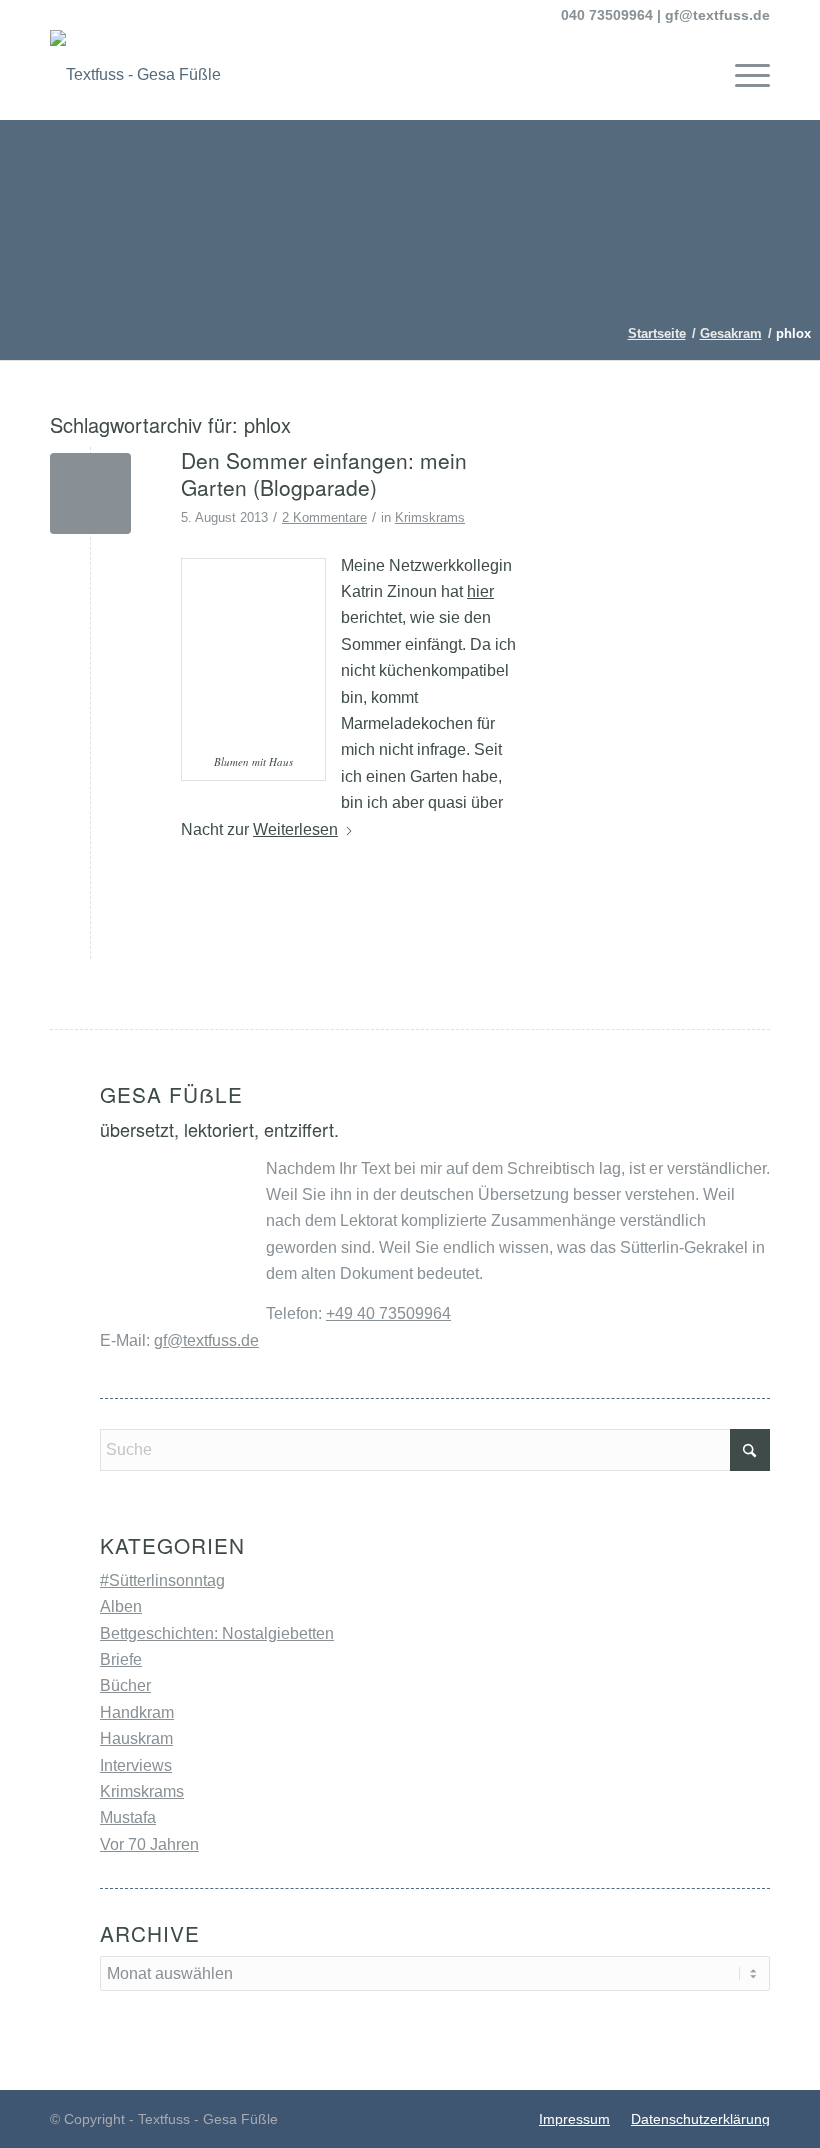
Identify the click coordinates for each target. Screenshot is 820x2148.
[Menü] (742, 75)
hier (480, 591)
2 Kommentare (324, 517)
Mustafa (128, 1817)
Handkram (137, 1712)
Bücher (125, 1685)
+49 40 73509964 (388, 1313)
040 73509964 (607, 15)
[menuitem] (742, 75)
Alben (121, 1606)
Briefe (121, 1659)
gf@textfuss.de (717, 15)
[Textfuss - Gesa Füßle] (135, 75)
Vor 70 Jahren (149, 1844)
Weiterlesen (295, 829)
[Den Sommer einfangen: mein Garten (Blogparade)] (90, 493)
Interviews (136, 1765)
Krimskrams (430, 517)
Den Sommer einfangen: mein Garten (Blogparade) (324, 473)
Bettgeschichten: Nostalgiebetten (217, 1633)
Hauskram (136, 1738)
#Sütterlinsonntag (162, 1580)
